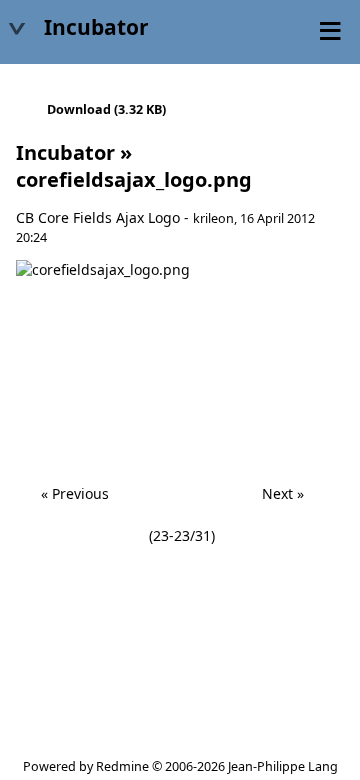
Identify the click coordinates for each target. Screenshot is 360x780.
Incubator (65, 152)
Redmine (122, 766)
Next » (283, 493)
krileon (213, 218)
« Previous (75, 493)
